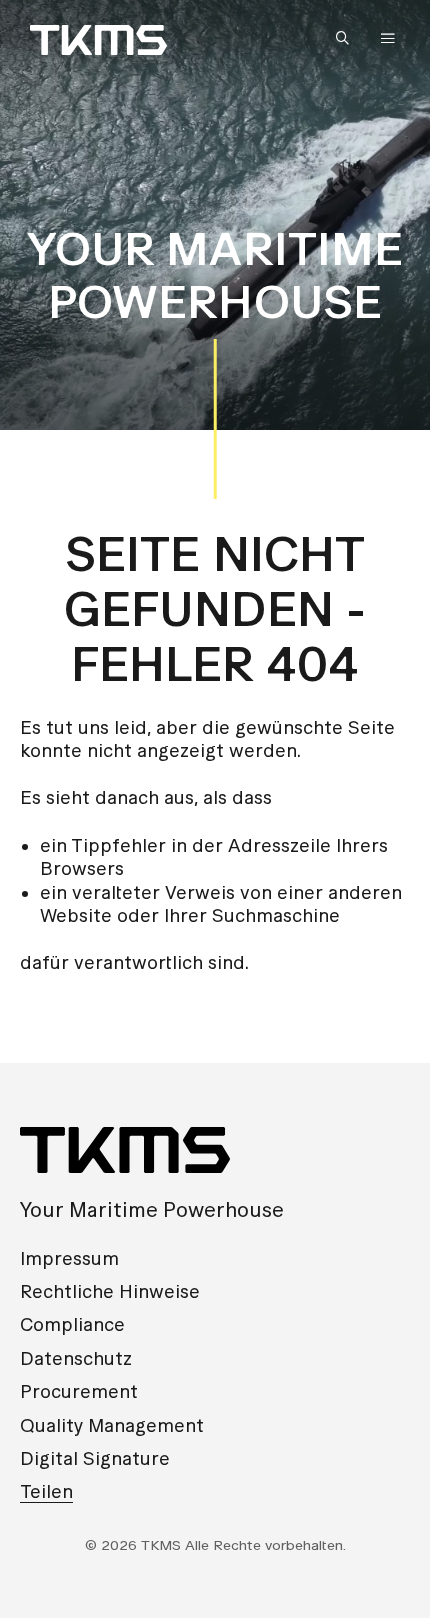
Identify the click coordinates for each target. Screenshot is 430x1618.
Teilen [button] (46, 1491)
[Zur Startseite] (98, 40)
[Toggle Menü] (388, 38)
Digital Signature (95, 1458)
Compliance (72, 1324)
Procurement (79, 1391)
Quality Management (112, 1425)
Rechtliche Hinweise (110, 1291)
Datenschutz (76, 1358)
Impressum (69, 1258)
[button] (347, 39)
